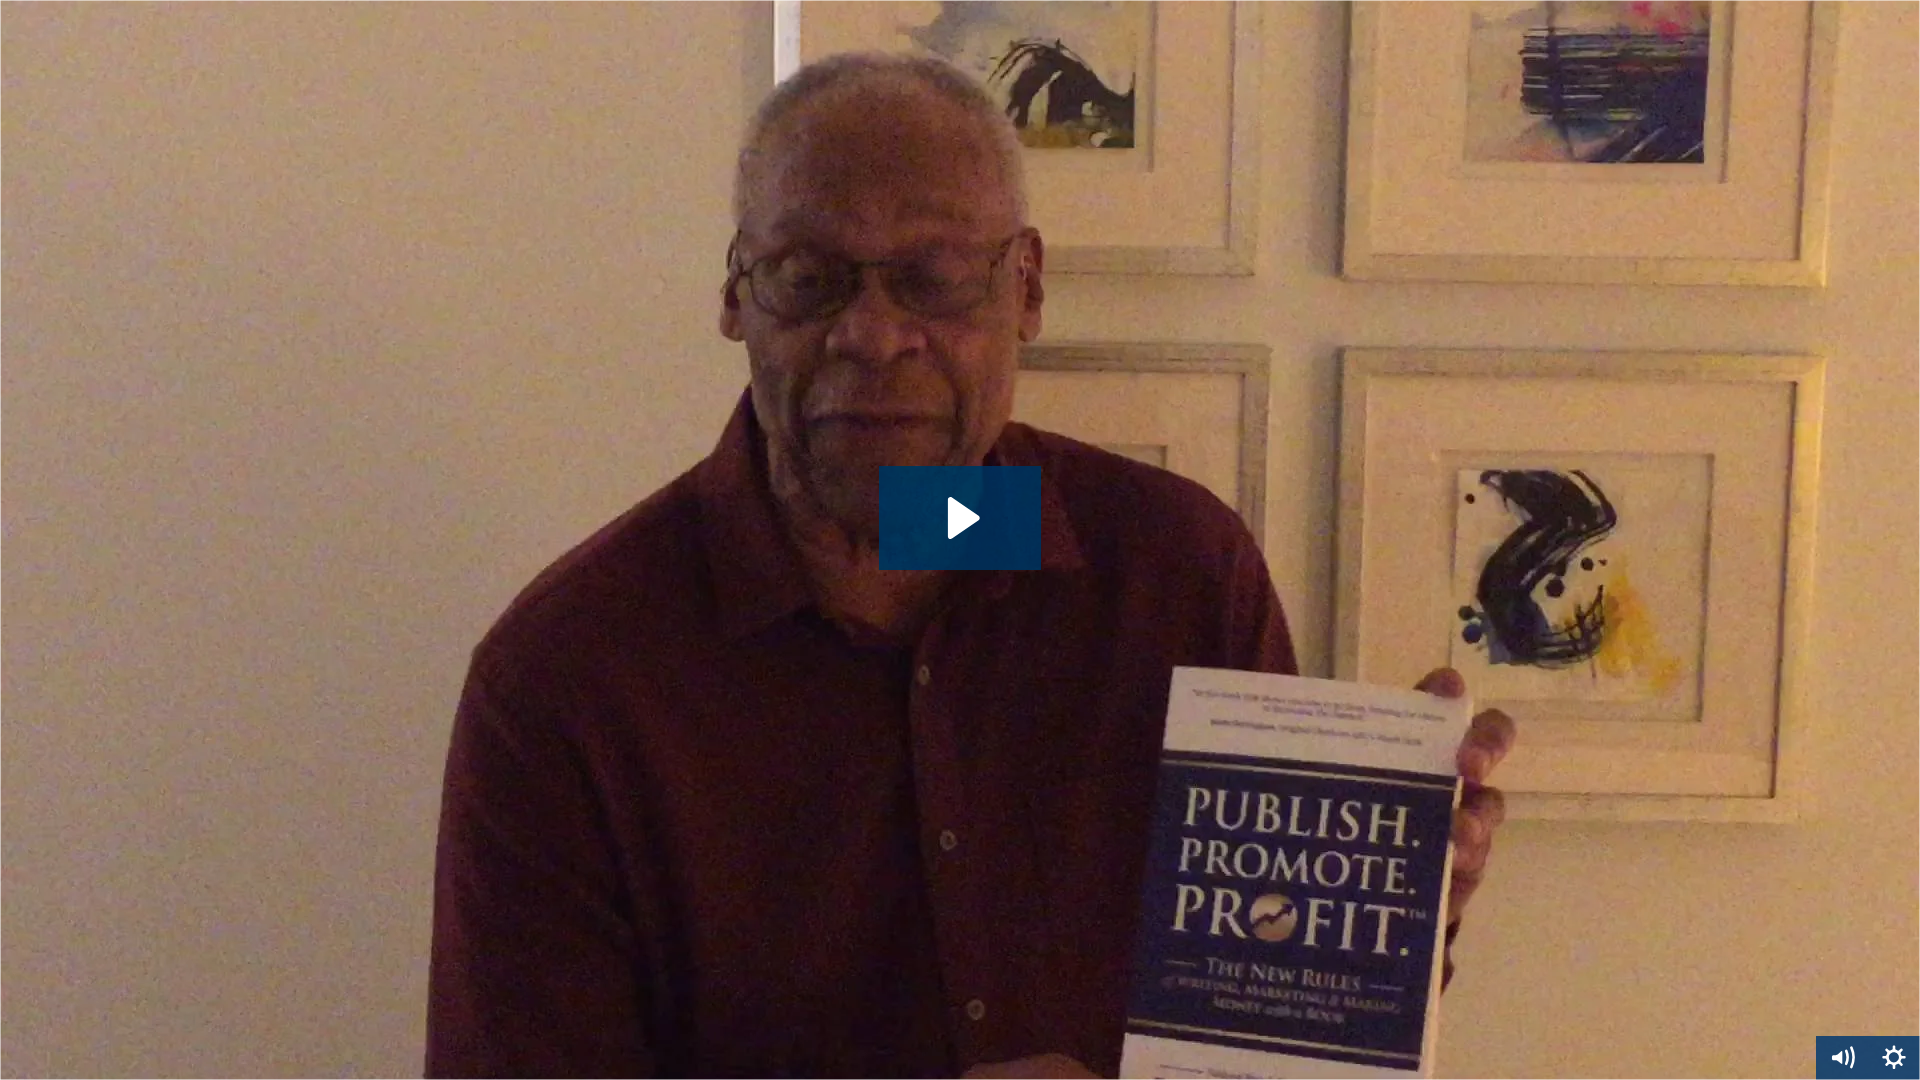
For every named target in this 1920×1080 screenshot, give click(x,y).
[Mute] (1842, 1058)
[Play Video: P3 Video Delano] (960, 518)
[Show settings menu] (1894, 1058)
